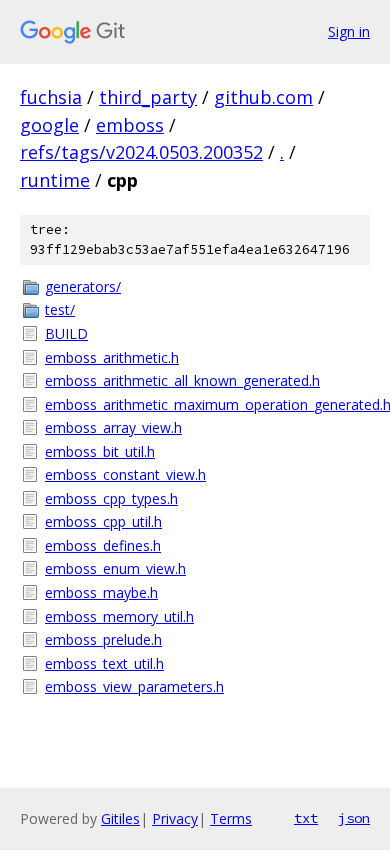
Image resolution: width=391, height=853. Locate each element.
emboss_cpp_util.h (103, 521)
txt (306, 818)
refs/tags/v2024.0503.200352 (141, 152)
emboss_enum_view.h (115, 568)
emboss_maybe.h (101, 592)
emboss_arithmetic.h (112, 357)
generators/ (83, 286)
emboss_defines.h (103, 545)
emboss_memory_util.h (119, 616)
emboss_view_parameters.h (134, 686)
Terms (231, 818)
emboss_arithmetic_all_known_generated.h (182, 380)
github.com (263, 97)
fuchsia (51, 97)
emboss (130, 125)
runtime (55, 180)
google (49, 125)
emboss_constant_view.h (125, 474)
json (354, 818)
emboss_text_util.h (104, 663)
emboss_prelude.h (103, 639)
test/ (60, 309)
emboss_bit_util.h (100, 451)
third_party (148, 97)
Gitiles (120, 818)
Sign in (349, 31)
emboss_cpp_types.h (111, 498)
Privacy (175, 818)
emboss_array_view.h (113, 427)
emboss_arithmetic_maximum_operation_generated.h (207, 404)
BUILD (66, 333)
